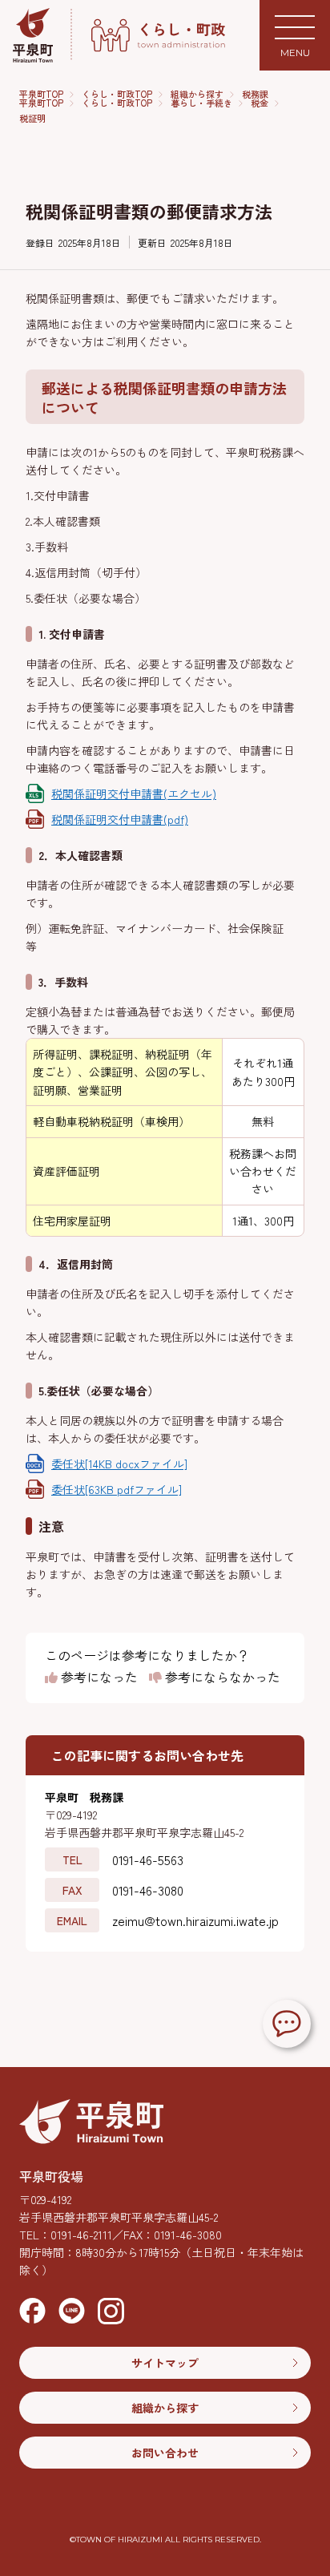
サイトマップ (165, 2363)
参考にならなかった (221, 1678)
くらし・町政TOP (117, 94)
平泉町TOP (41, 94)
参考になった (98, 1678)
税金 (260, 103)
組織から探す (197, 94)
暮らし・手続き (201, 103)
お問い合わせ (165, 2453)
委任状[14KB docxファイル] (119, 1464)
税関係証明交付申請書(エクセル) (134, 793)
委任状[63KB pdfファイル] (117, 1489)
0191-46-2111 (81, 2235)
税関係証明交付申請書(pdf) (120, 819)
